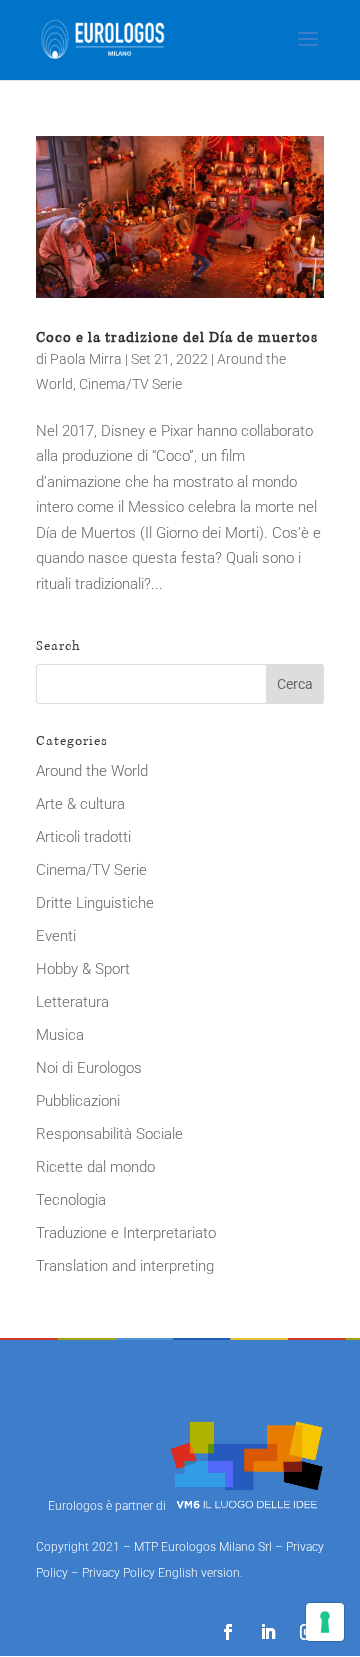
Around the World (92, 771)
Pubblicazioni (78, 1101)
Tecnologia (71, 1200)
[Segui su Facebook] (228, 1632)
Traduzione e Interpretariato (126, 1233)
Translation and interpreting (125, 1266)
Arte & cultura (80, 804)
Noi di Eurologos (89, 1068)
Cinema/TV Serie (130, 384)
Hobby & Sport (83, 969)
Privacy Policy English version (161, 1573)
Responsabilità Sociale (109, 1134)
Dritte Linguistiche (95, 903)
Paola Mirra (86, 359)
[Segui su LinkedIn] (268, 1632)
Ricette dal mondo (95, 1167)
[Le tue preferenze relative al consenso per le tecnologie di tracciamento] (325, 1622)
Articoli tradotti (83, 837)
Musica (60, 1035)
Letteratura (72, 1002)
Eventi (56, 936)
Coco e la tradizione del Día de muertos (177, 337)
